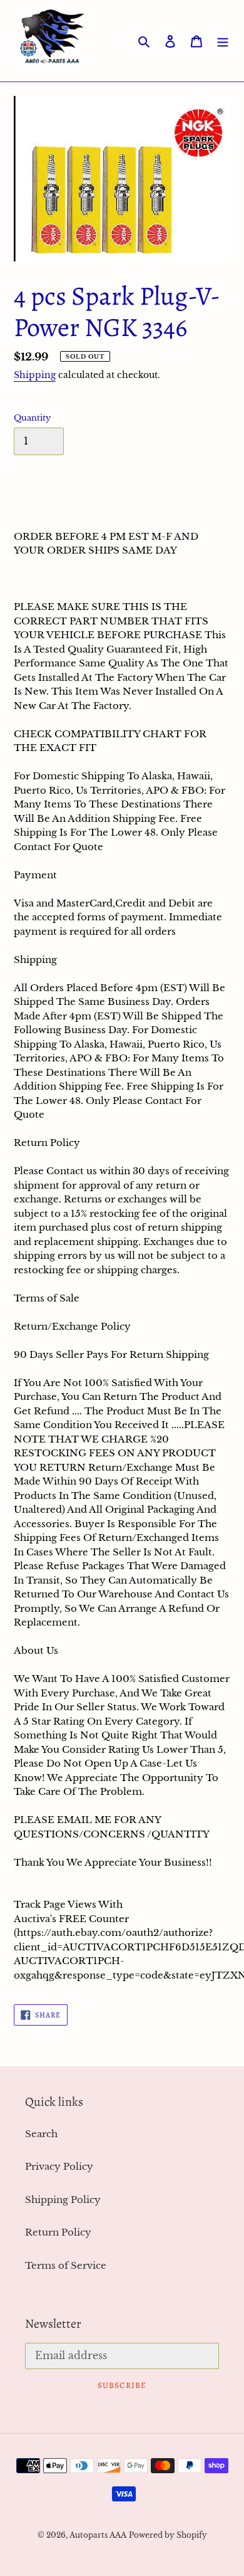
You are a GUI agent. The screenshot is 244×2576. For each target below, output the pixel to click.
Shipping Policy (63, 2200)
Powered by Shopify (168, 2535)
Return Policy (58, 2232)
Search (41, 2134)
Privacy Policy (59, 2166)
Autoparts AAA (98, 2535)
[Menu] (223, 41)
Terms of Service (66, 2265)
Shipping (35, 375)
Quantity (32, 418)
